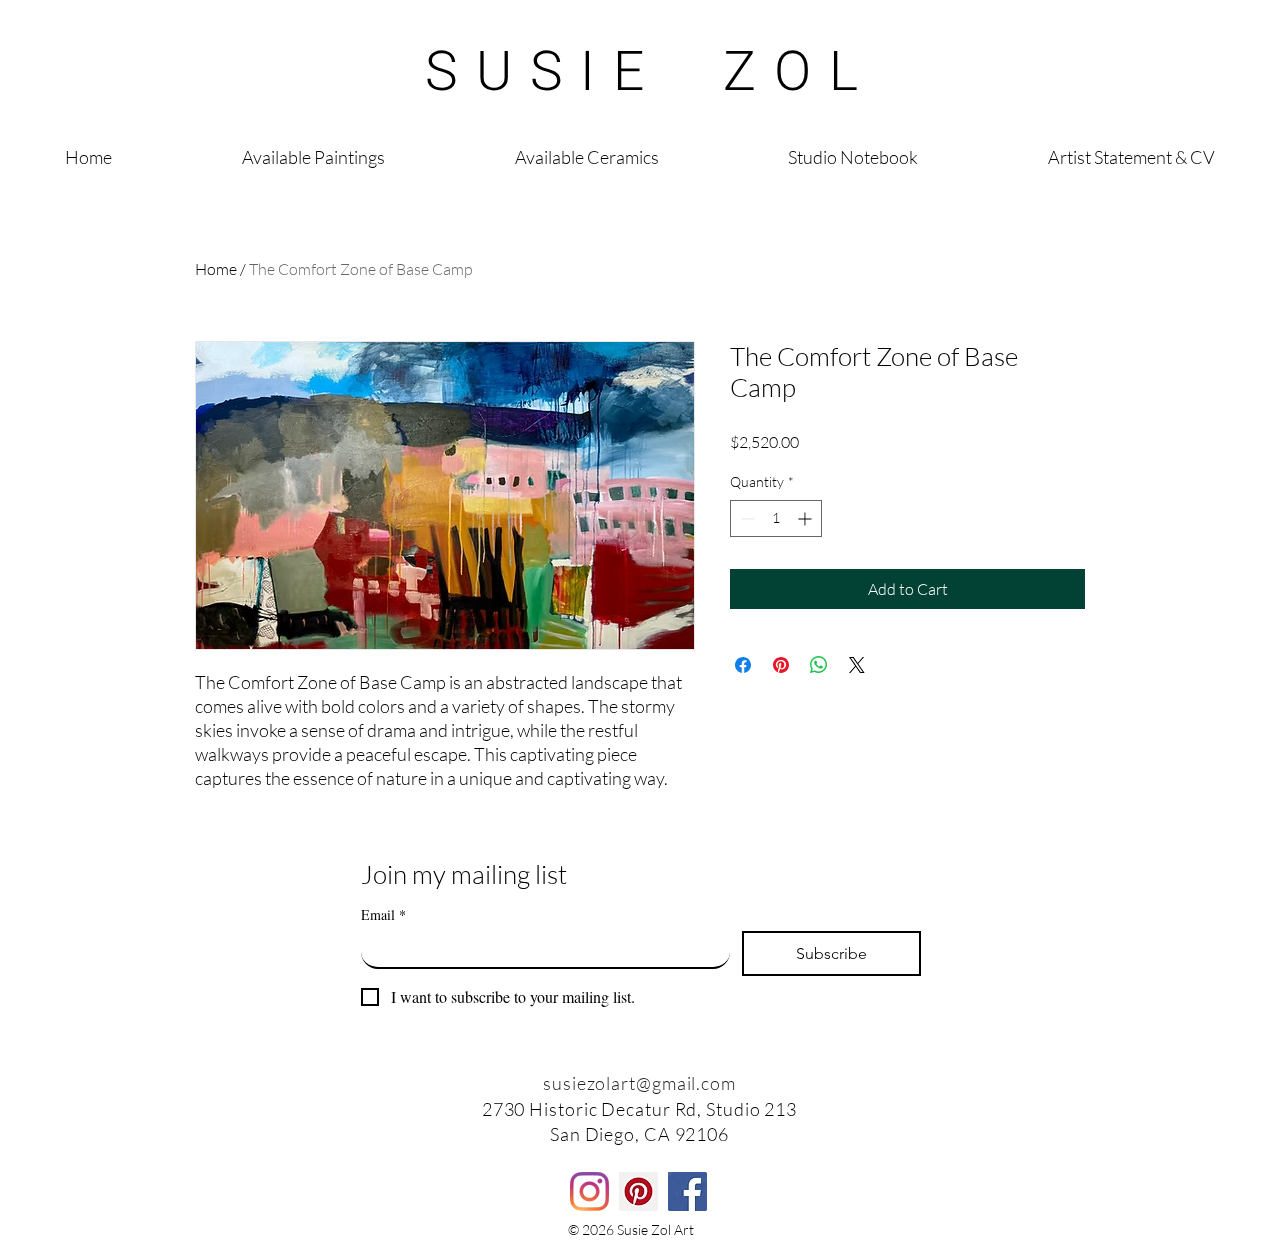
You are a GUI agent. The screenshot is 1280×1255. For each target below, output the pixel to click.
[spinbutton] (776, 518)
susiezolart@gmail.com (639, 1083)
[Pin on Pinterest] (781, 665)
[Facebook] (687, 1191)
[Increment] (806, 518)
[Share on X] (857, 665)
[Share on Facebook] (743, 665)
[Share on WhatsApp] (819, 665)
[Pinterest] (638, 1191)
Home (216, 269)
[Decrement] (745, 518)
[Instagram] (589, 1191)
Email (383, 914)
